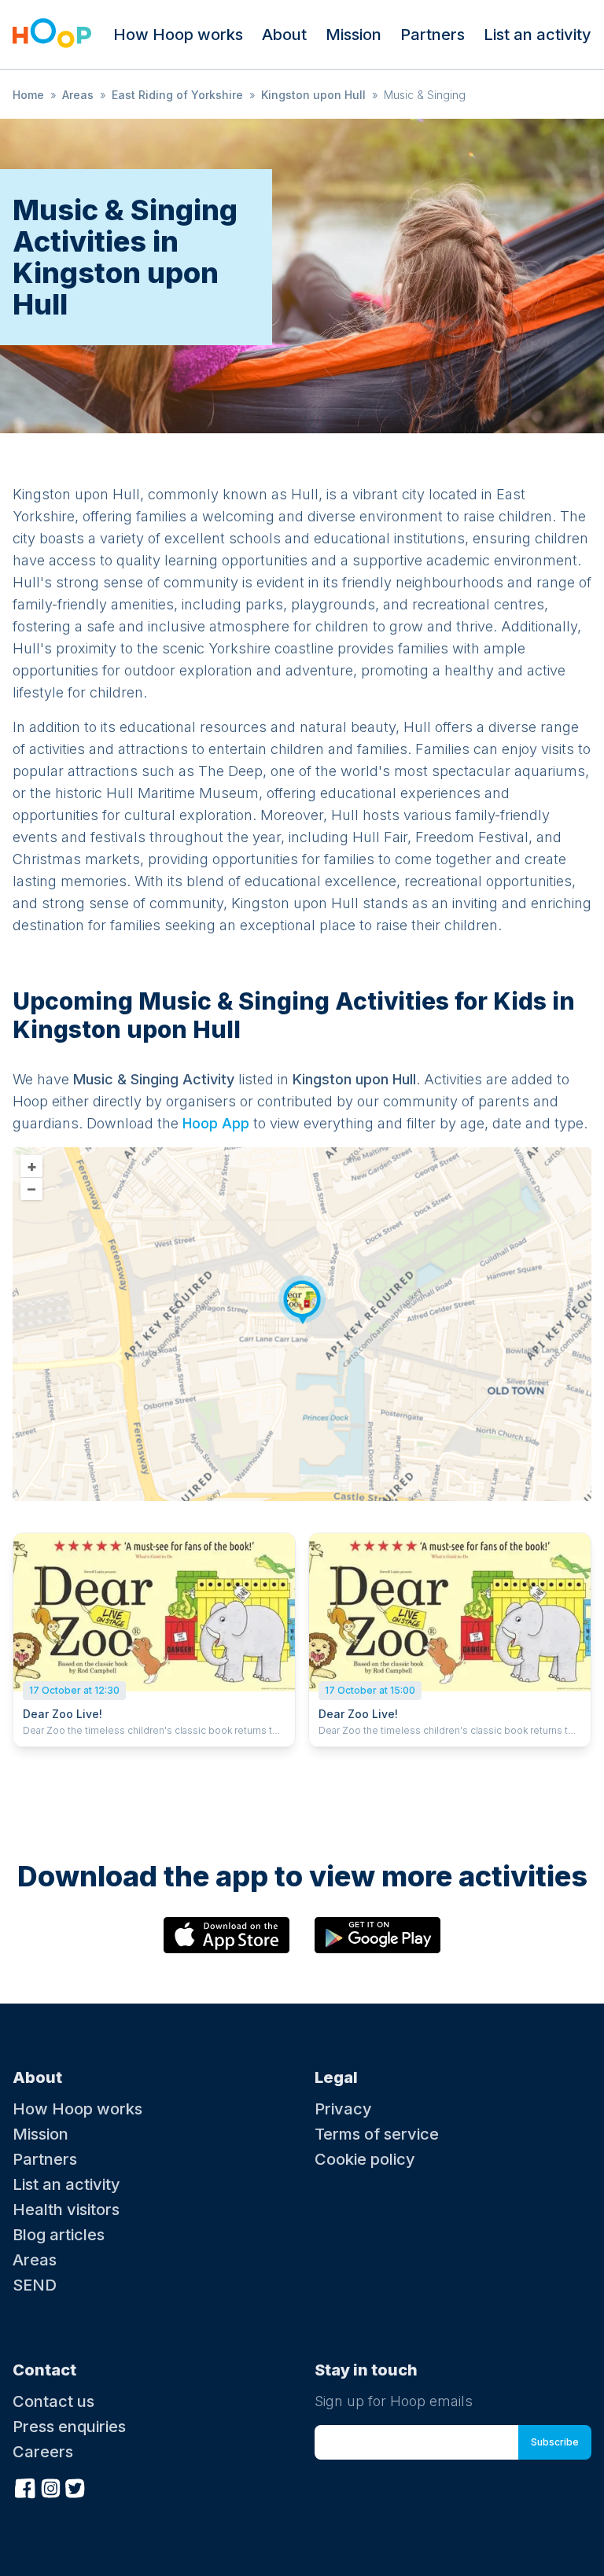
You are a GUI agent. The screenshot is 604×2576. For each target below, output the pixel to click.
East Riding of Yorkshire (177, 95)
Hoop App (216, 1123)
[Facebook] (25, 2486)
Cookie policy (365, 2159)
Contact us (53, 2401)
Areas (78, 95)
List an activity (538, 35)
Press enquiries (69, 2427)
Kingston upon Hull (313, 95)
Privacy (343, 2109)
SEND (35, 2285)
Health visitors (66, 2210)
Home (28, 95)
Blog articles (59, 2235)
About (284, 35)
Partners (433, 35)
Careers (43, 2452)
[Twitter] (75, 2486)
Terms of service (377, 2134)
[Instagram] (50, 2486)
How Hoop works (178, 35)
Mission (354, 35)
